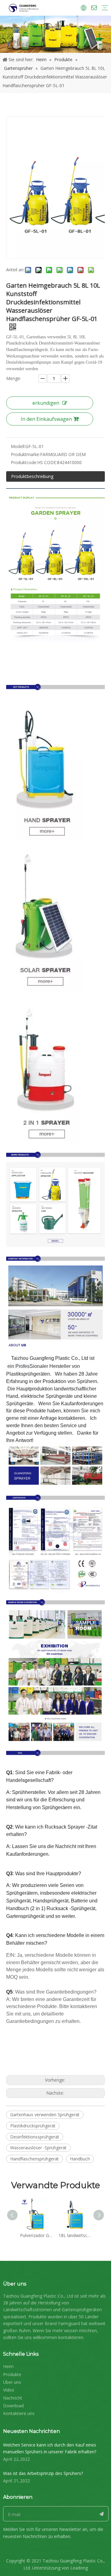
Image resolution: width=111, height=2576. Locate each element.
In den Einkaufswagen (46, 419)
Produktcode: (24, 462)
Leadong (79, 2568)
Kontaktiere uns (19, 2413)
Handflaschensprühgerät (35, 2159)
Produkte (12, 2374)
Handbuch (80, 2159)
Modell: (18, 446)
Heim (8, 2366)
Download (13, 2406)
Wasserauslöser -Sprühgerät (38, 2148)
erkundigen (46, 403)
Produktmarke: (25, 454)
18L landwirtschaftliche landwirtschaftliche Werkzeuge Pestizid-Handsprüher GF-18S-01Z (75, 2235)
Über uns (12, 2382)
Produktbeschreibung (32, 476)
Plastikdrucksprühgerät (33, 2126)
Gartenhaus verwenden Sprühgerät (45, 2115)
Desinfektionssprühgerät (35, 2137)
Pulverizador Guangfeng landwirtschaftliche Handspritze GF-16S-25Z (36, 2235)
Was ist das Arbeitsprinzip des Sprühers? (43, 2473)
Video (9, 2390)
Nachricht (13, 2398)
